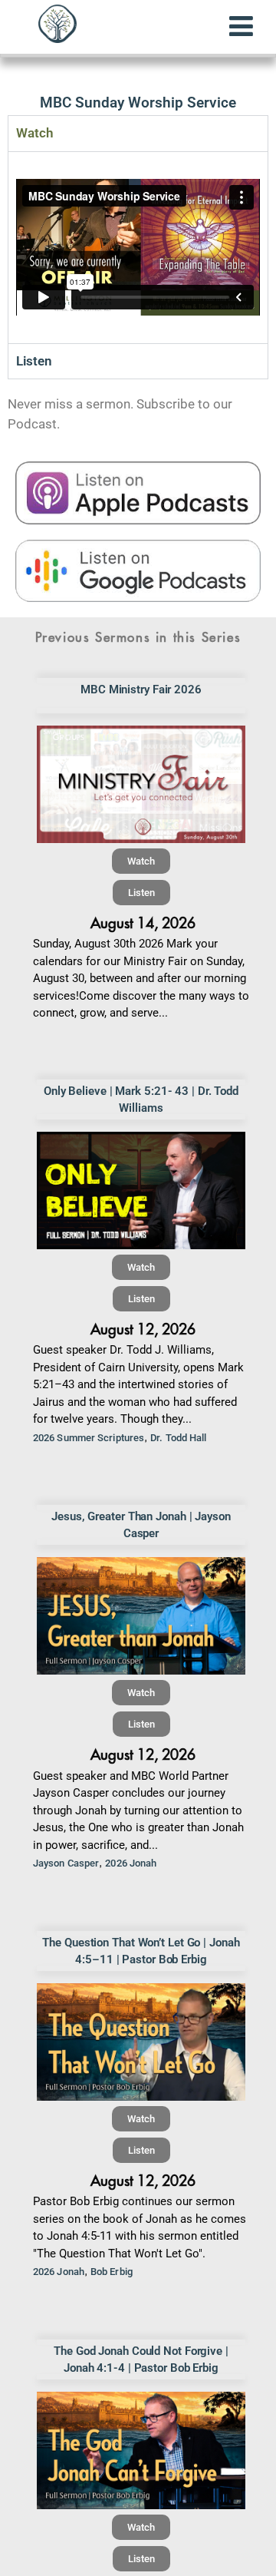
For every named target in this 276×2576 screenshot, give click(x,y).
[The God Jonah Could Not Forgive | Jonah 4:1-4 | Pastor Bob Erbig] (141, 2450)
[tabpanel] (138, 247)
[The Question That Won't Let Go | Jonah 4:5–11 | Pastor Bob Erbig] (141, 2042)
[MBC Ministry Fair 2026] (141, 784)
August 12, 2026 (143, 1329)
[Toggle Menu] (241, 26)
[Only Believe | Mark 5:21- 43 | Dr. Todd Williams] (141, 1190)
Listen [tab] (34, 361)
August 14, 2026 (143, 923)
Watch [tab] (34, 133)
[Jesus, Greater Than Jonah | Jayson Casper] (141, 1616)
